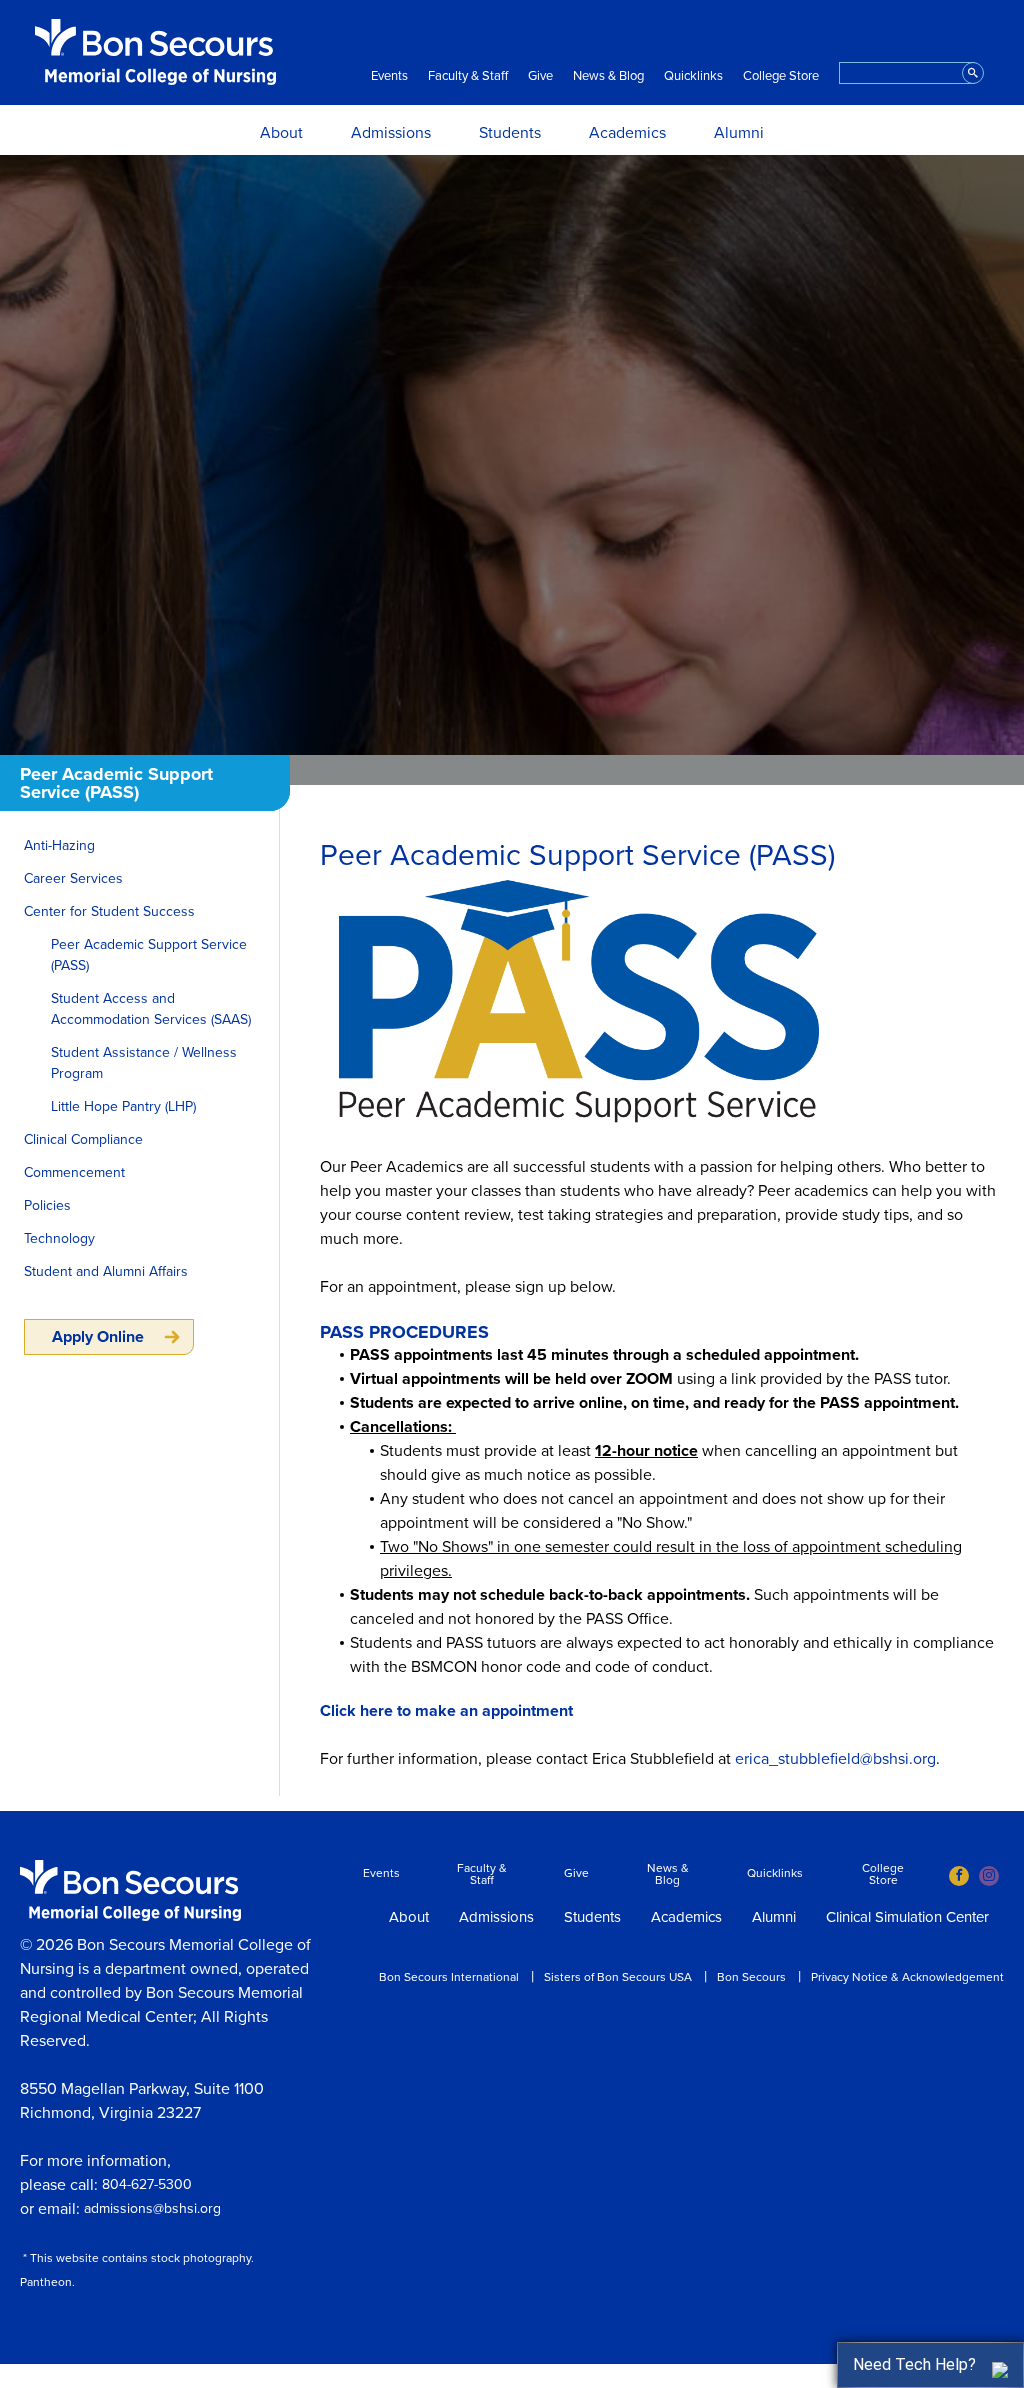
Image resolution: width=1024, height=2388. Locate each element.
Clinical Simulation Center (907, 1918)
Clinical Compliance (83, 1139)
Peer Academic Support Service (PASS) (149, 955)
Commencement (74, 1172)
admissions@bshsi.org (152, 2208)
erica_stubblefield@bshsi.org (835, 1759)
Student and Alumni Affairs (106, 1271)
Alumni (739, 133)
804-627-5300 (147, 2184)
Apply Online (98, 1337)
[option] (512, 455)
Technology (59, 1238)
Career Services (73, 878)
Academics (627, 133)
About (281, 133)
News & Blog (608, 76)
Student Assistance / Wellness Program (144, 1063)
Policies (47, 1205)
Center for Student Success (109, 911)
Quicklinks (693, 76)
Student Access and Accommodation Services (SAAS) (151, 1009)
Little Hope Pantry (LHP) (123, 1106)
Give (540, 76)
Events (389, 76)
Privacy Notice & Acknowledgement (907, 1977)
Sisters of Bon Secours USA (618, 1977)
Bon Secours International (449, 1977)
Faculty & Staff (468, 76)
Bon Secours (751, 1977)
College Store (781, 76)
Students (510, 133)
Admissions (391, 133)
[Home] (155, 52)
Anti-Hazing (59, 845)
